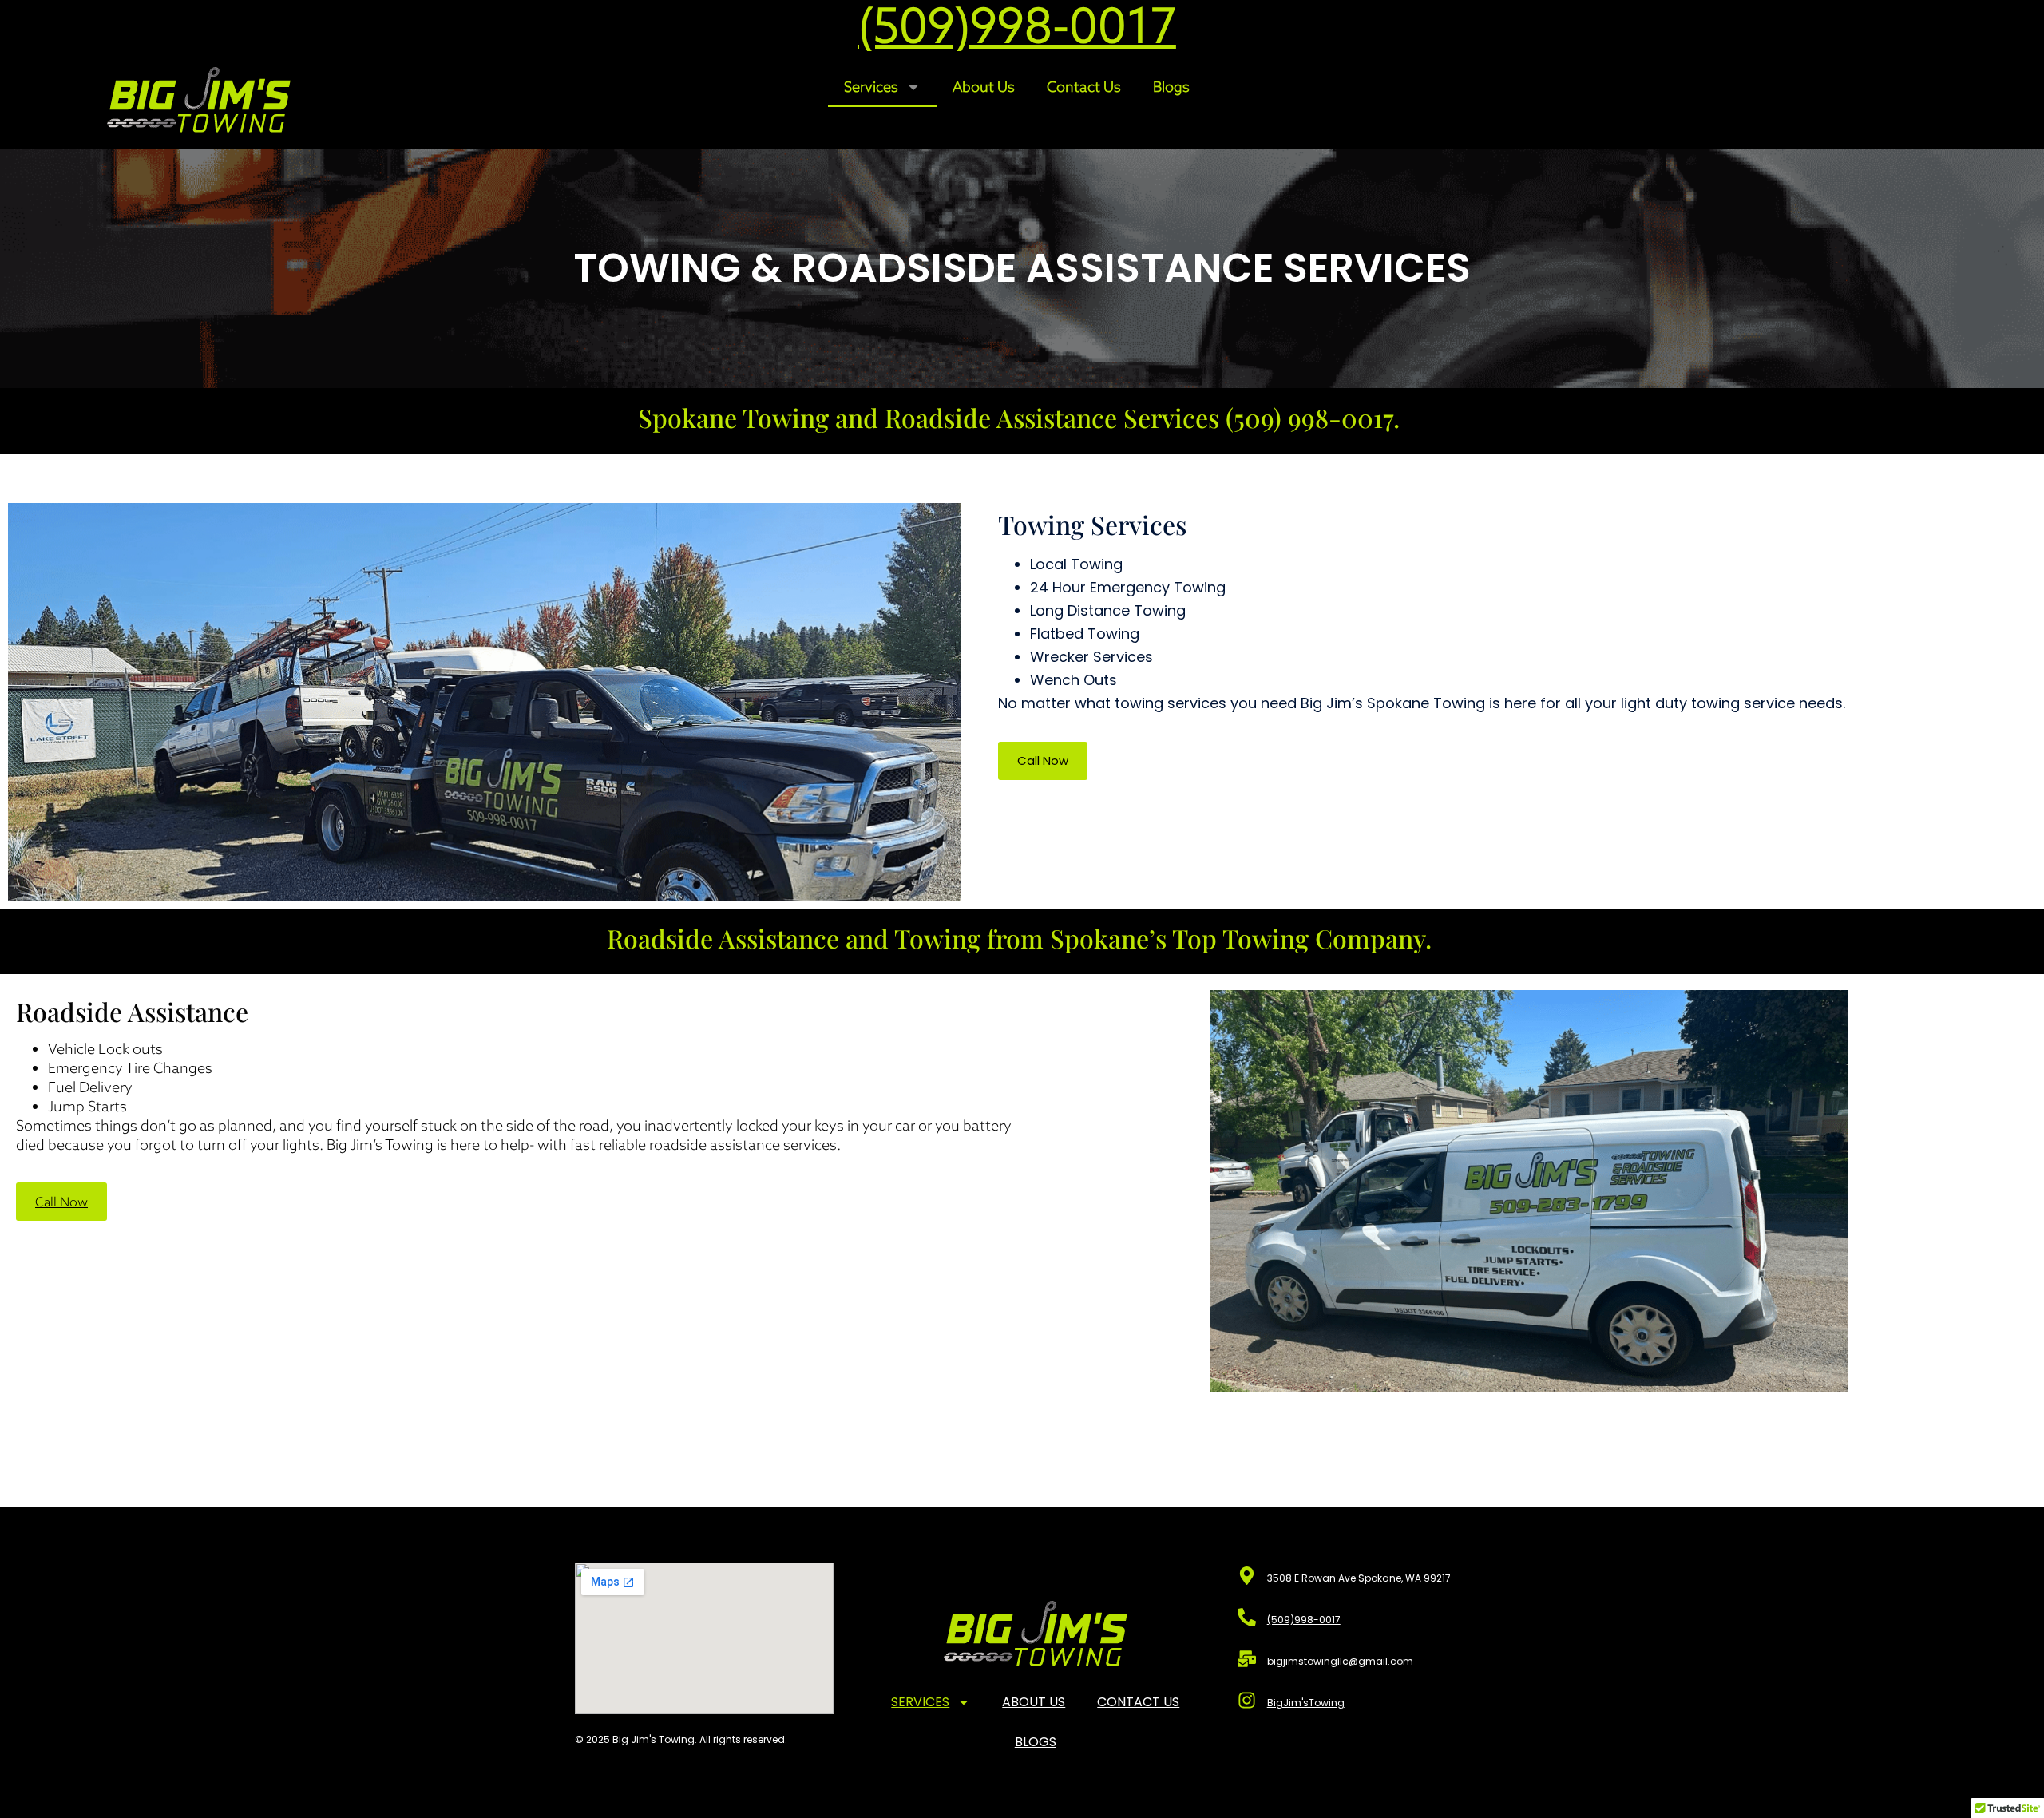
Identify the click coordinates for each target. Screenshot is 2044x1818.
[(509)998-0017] (1247, 1617)
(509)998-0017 (1304, 1620)
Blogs (1171, 87)
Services (871, 87)
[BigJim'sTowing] (1247, 1700)
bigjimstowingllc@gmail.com (1340, 1661)
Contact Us (1084, 87)
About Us (984, 87)
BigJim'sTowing (1306, 1703)
